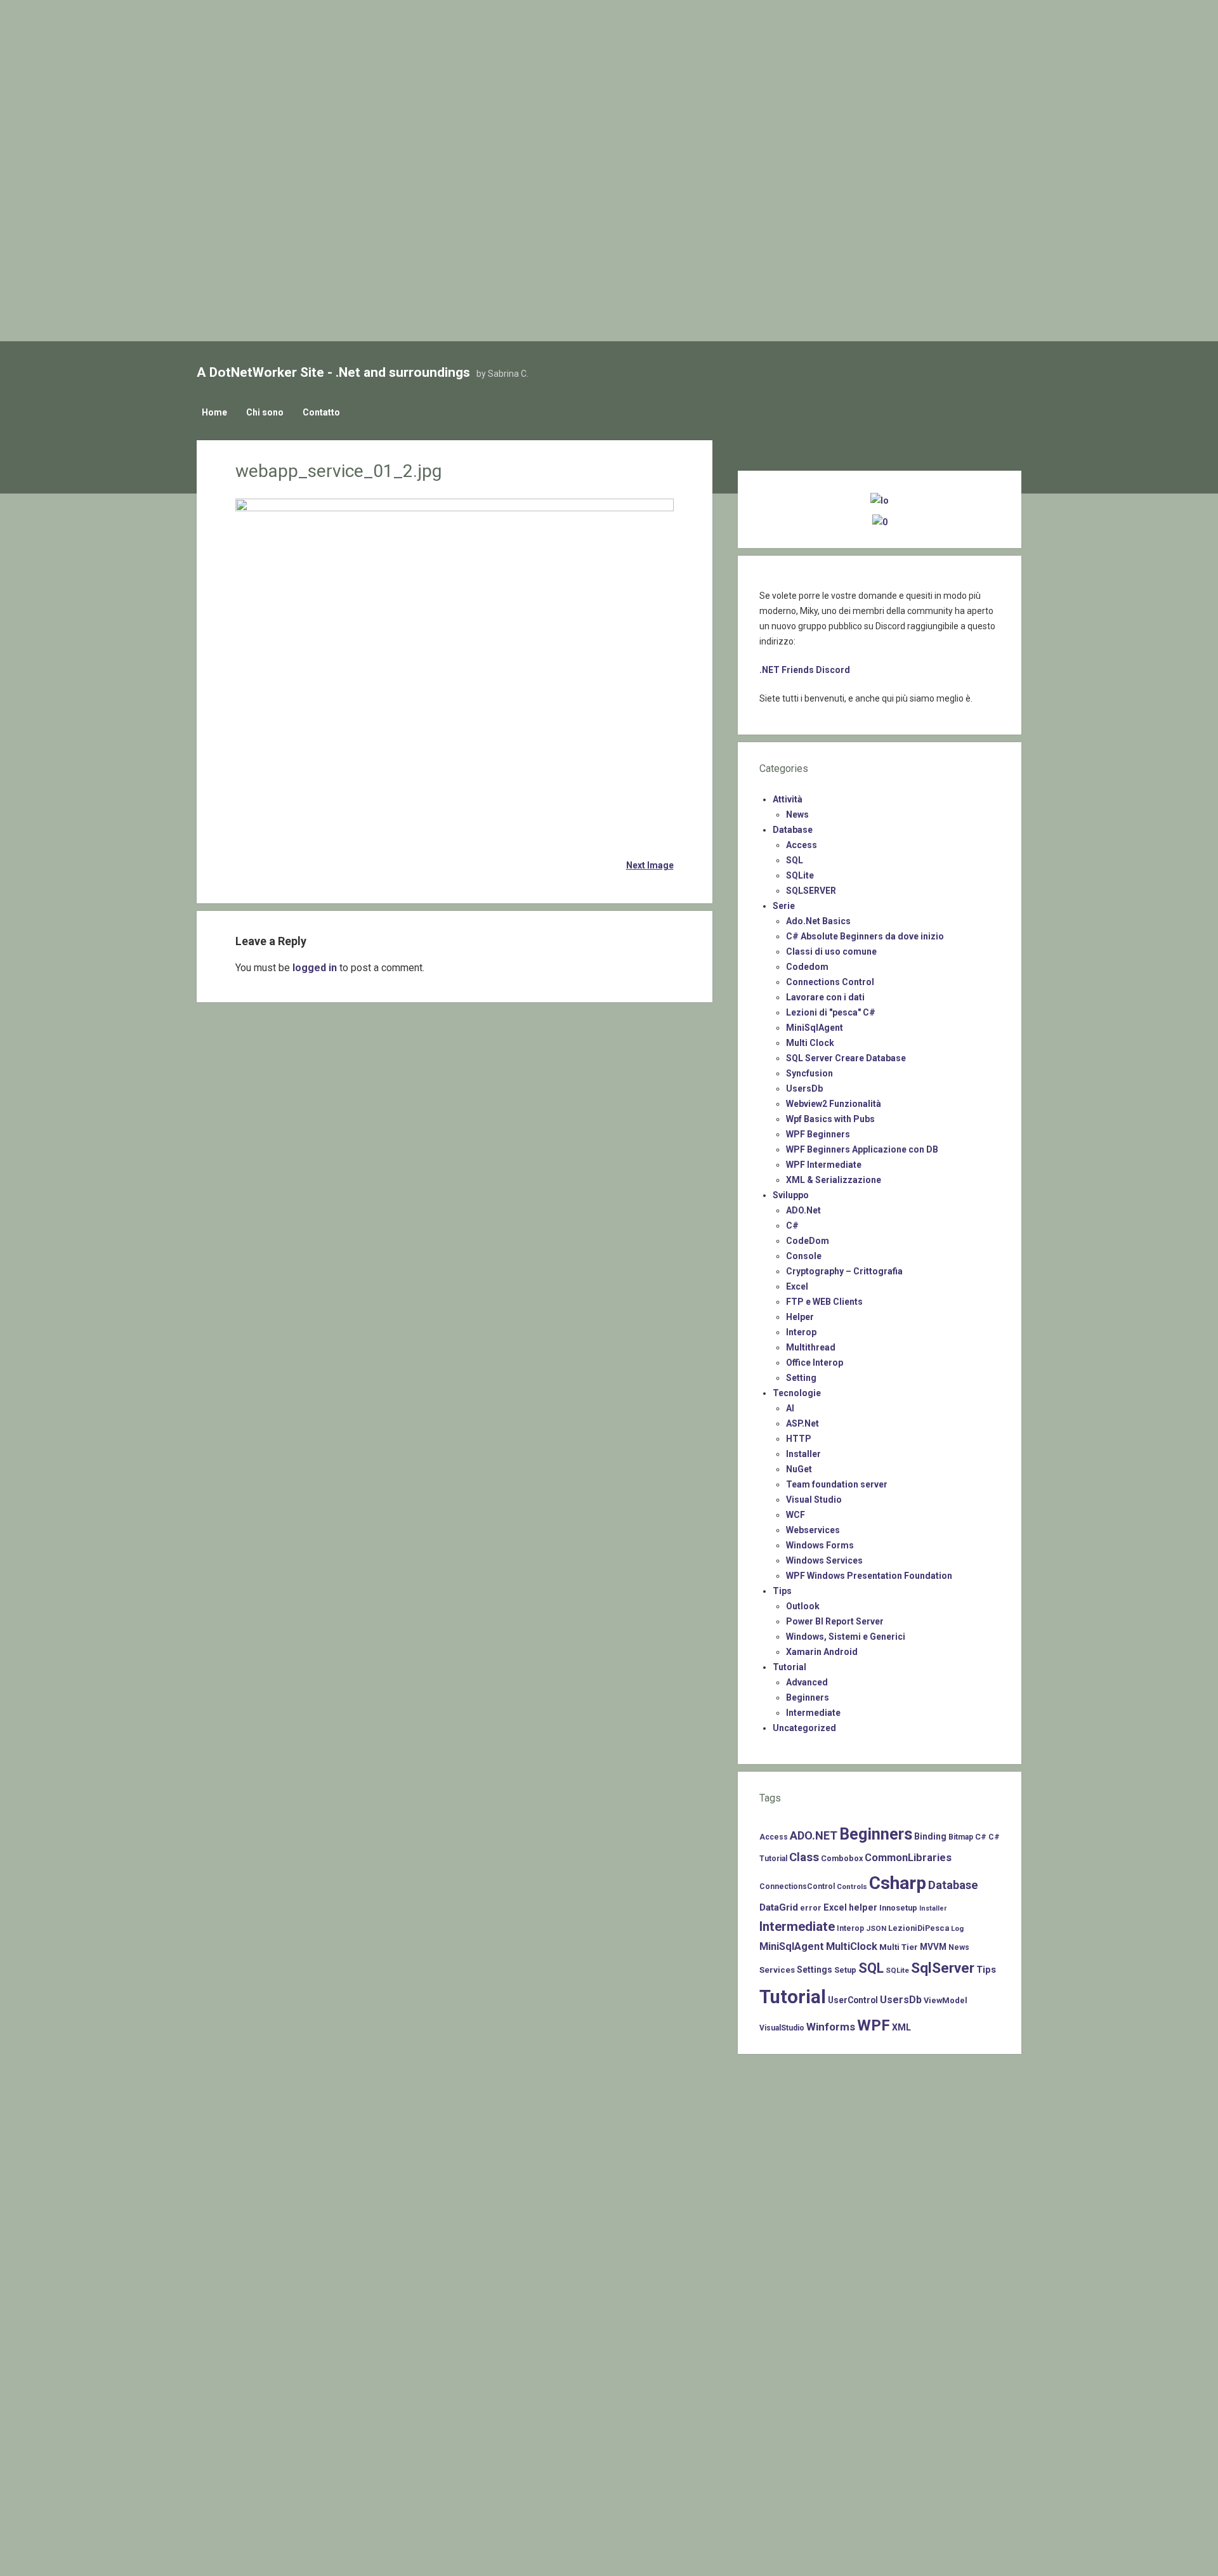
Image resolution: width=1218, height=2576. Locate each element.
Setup (845, 1970)
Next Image (650, 865)
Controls (852, 1886)
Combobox (842, 1858)
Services (777, 1970)
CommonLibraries (908, 1858)
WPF (874, 2025)
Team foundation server (837, 1484)
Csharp (898, 1883)
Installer (803, 1454)
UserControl (853, 2000)
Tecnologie (797, 1393)
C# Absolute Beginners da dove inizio (865, 936)
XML (901, 2027)
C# (792, 1226)
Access (802, 845)
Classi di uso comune (831, 951)
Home (214, 412)
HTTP (799, 1439)
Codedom (807, 967)
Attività (788, 799)
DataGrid (779, 1907)
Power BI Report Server (835, 1621)
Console (804, 1256)
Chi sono (265, 412)
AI (790, 1408)
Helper (800, 1317)
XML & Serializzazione (834, 1180)
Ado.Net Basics (818, 921)
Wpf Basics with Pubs (830, 1119)
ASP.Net (802, 1423)
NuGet (799, 1469)
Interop (801, 1332)
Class (804, 1857)
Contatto (321, 412)
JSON (876, 1928)
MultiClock (852, 1946)
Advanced (807, 1682)
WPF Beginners (818, 1134)
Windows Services (824, 1560)
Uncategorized (804, 1728)
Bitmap (961, 1837)
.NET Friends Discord (805, 670)
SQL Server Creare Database (846, 1058)
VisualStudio (782, 2028)
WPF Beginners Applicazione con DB (862, 1149)
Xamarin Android (822, 1652)
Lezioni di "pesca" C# (831, 1012)
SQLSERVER (811, 891)
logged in (315, 968)
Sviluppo (791, 1195)
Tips (782, 1591)
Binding (930, 1836)
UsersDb (804, 1089)
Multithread (811, 1347)
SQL (795, 860)
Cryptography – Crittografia (844, 1271)
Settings (815, 1970)
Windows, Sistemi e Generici (846, 1637)
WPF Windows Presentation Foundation (869, 1576)
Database (793, 830)
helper (863, 1907)
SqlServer (943, 1968)
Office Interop (815, 1363)
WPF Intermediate (824, 1165)
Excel (797, 1286)
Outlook (803, 1606)
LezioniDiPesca (919, 1928)
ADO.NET (814, 1835)
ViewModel (946, 2000)
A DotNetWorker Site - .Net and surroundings (333, 372)
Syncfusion (809, 1073)
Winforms (831, 2027)
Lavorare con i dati (825, 997)
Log (957, 1928)
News (797, 814)
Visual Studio (814, 1500)
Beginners (808, 1697)
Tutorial (789, 1667)
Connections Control (830, 982)
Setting (801, 1378)
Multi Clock (810, 1043)
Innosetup (898, 1908)
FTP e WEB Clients (824, 1302)
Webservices (813, 1530)
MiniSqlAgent (815, 1028)
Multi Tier (899, 1947)
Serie (784, 906)
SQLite (800, 875)
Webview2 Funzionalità (834, 1104)
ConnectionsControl (797, 1886)
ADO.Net (803, 1210)
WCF (796, 1515)
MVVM (933, 1947)
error (811, 1908)
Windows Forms (820, 1545)
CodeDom (808, 1241)
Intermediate (813, 1713)
